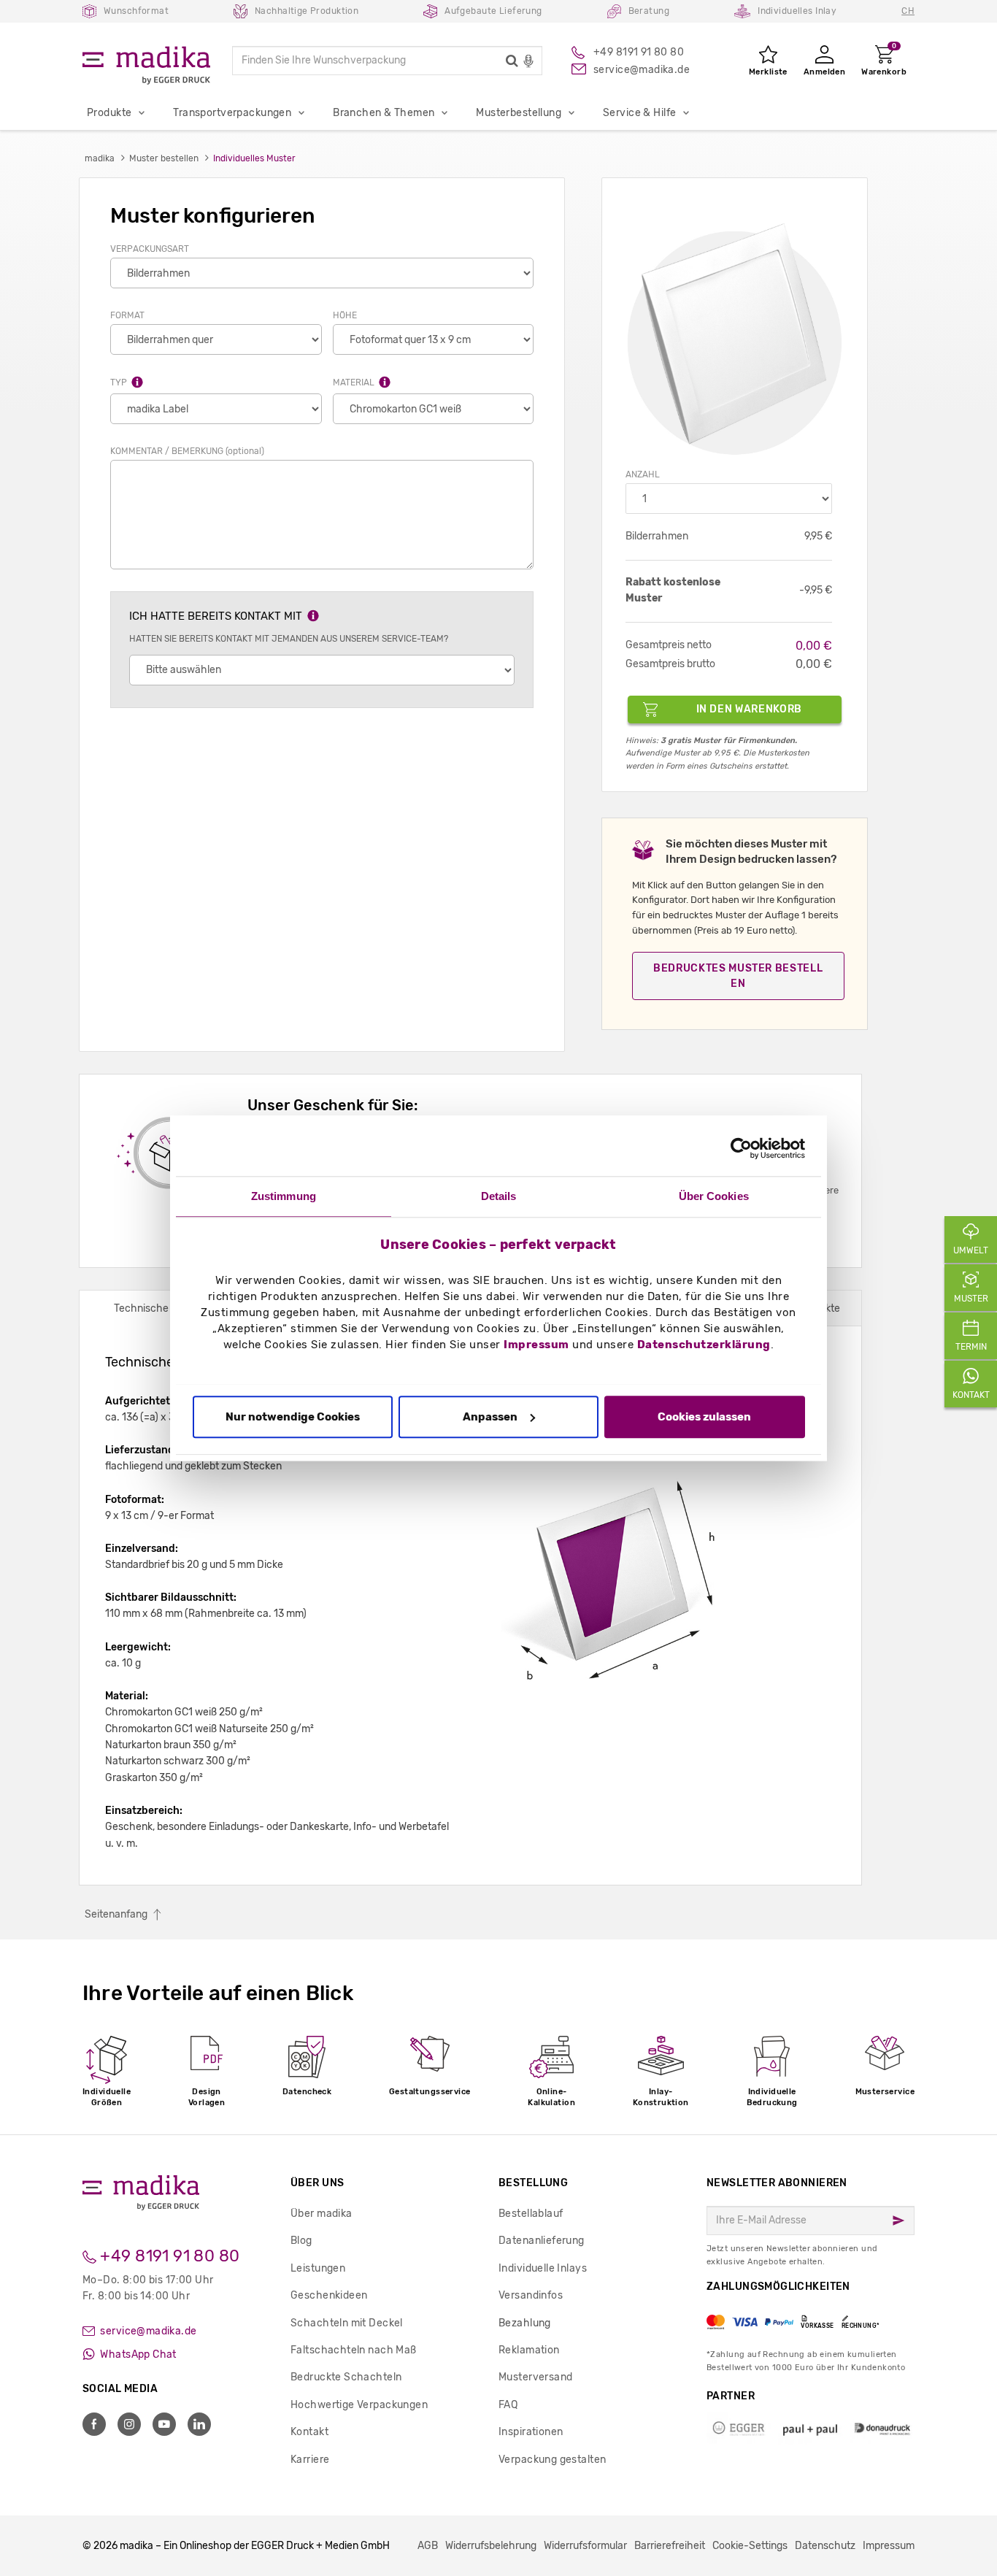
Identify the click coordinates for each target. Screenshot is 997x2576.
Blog (301, 2241)
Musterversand (535, 2377)
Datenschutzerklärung (704, 1345)
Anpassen (490, 1417)
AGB (428, 2546)
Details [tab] (499, 1196)
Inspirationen (531, 2432)
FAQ (508, 2405)
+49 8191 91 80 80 (168, 2256)
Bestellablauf (531, 2214)
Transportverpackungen (232, 113)
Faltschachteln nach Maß (354, 2350)
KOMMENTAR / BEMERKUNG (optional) (187, 451)
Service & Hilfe (639, 113)
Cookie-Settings (750, 2546)
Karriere (310, 2460)
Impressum (536, 1345)
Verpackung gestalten (552, 2460)
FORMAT (127, 315)
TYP (120, 382)
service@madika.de (147, 2331)
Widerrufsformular (585, 2546)
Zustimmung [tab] (284, 1196)
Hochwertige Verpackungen (359, 2405)
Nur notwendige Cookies (293, 1417)
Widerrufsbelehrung (491, 2546)
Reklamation (529, 2350)
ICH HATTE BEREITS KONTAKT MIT (217, 616)
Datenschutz (825, 2546)
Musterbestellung (519, 113)
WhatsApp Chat (137, 2354)
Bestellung (533, 2183)
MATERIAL (355, 382)
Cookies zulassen (704, 1417)
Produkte (109, 113)
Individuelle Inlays (543, 2268)
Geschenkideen (329, 2295)
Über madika (322, 2214)
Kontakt (309, 2432)
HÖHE (345, 315)
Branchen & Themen (384, 113)
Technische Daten (157, 1308)
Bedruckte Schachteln (346, 2377)
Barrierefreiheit (670, 2546)
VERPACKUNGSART (150, 249)
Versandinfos (531, 2295)
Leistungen (318, 2268)
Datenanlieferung (542, 2241)
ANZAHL (643, 474)
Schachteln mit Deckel (347, 2323)
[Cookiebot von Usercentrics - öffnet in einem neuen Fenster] (741, 1148)
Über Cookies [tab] (714, 1196)
